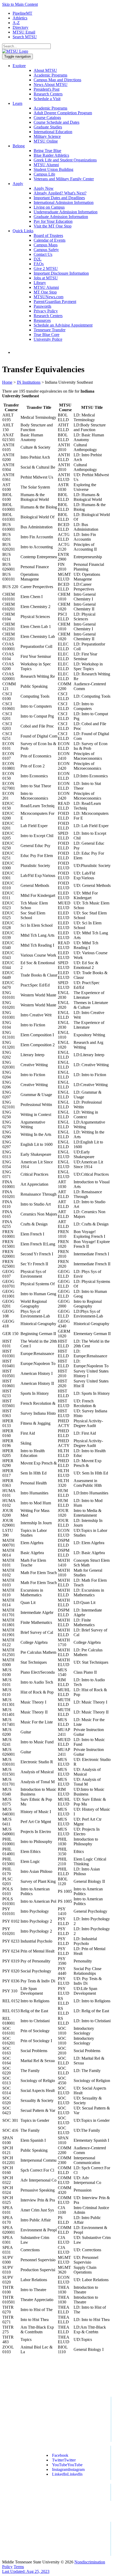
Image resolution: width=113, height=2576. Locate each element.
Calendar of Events (50, 240)
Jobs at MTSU (46, 278)
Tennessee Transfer (50, 330)
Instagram (68, 2469)
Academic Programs (50, 75)
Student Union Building (53, 169)
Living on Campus (49, 207)
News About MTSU (51, 85)
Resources (42, 320)
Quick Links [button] (23, 231)
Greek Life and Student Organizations (65, 160)
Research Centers (48, 94)
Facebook (60, 2455)
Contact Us (43, 254)
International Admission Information (64, 202)
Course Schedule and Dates (56, 122)
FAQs (39, 264)
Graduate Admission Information (61, 217)
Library (40, 283)
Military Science (47, 136)
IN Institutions (29, 382)
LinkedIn (67, 2474)
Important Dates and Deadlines (59, 198)
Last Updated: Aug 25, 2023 (26, 2571)
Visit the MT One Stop (53, 226)
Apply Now (44, 188)
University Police (48, 339)
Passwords (42, 306)
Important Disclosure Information (61, 273)
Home (7, 382)
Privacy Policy (46, 311)
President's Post (47, 89)
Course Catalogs (47, 118)
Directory (20, 27)
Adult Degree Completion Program (63, 113)
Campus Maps (46, 245)
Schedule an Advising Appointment (63, 325)
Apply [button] (18, 184)
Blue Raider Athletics (51, 155)
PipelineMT (22, 13)
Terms (19, 2567)
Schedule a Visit (47, 99)
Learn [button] (17, 103)
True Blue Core (47, 335)
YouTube (67, 2465)
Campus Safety (46, 250)
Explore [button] (19, 66)
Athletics (20, 18)
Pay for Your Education (53, 221)
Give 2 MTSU (46, 269)
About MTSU (45, 70)
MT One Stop (45, 292)
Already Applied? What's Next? (60, 193)
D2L (38, 259)
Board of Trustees (48, 235)
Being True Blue (47, 151)
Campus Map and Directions (57, 80)
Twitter (64, 2460)
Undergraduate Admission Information (66, 212)
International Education (53, 132)
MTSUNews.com (48, 297)
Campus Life (44, 174)
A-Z (16, 23)
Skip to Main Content (20, 4)
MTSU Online (46, 141)
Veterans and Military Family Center (64, 179)
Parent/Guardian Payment (55, 302)
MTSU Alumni (46, 165)
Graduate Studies (48, 127)
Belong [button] (19, 146)
